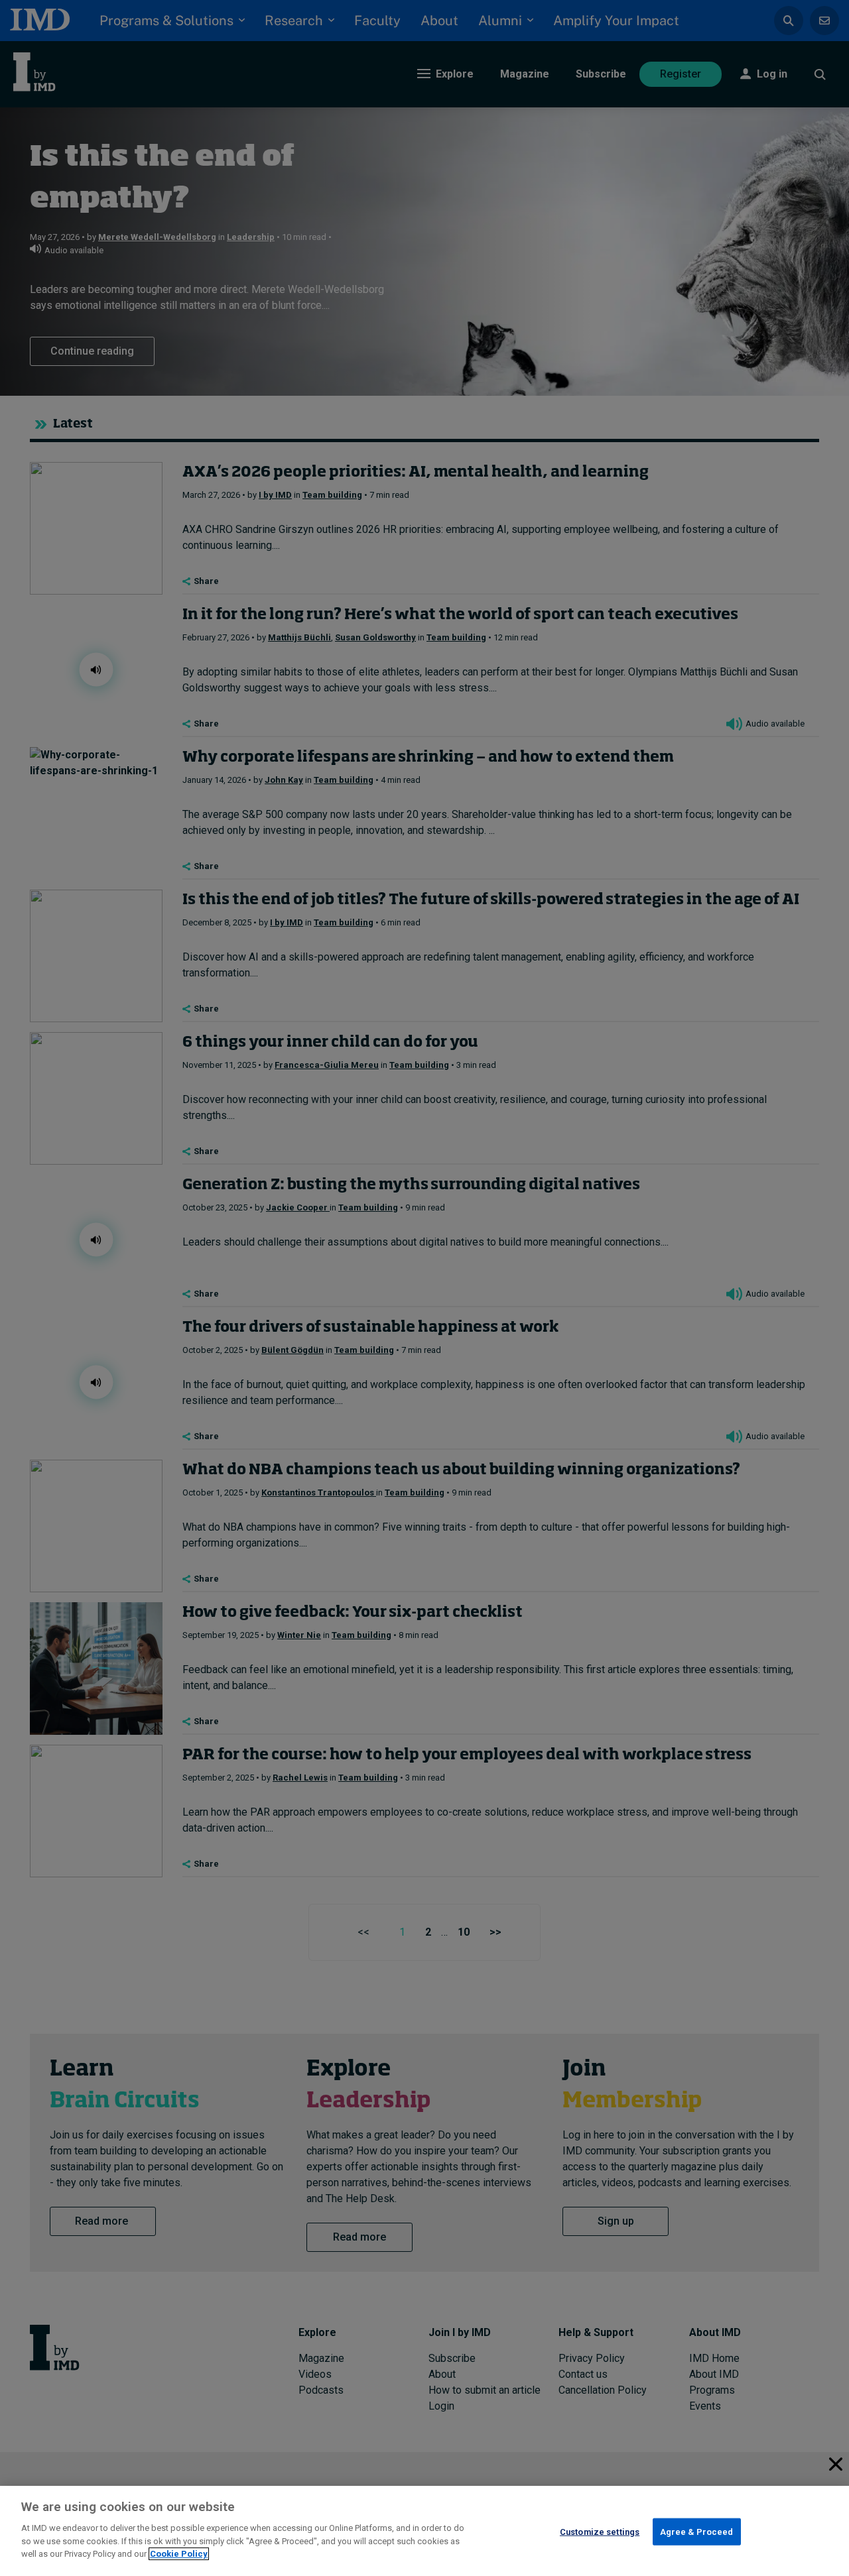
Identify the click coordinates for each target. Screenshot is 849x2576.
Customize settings (600, 2531)
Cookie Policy (179, 2554)
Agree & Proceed (697, 2531)
